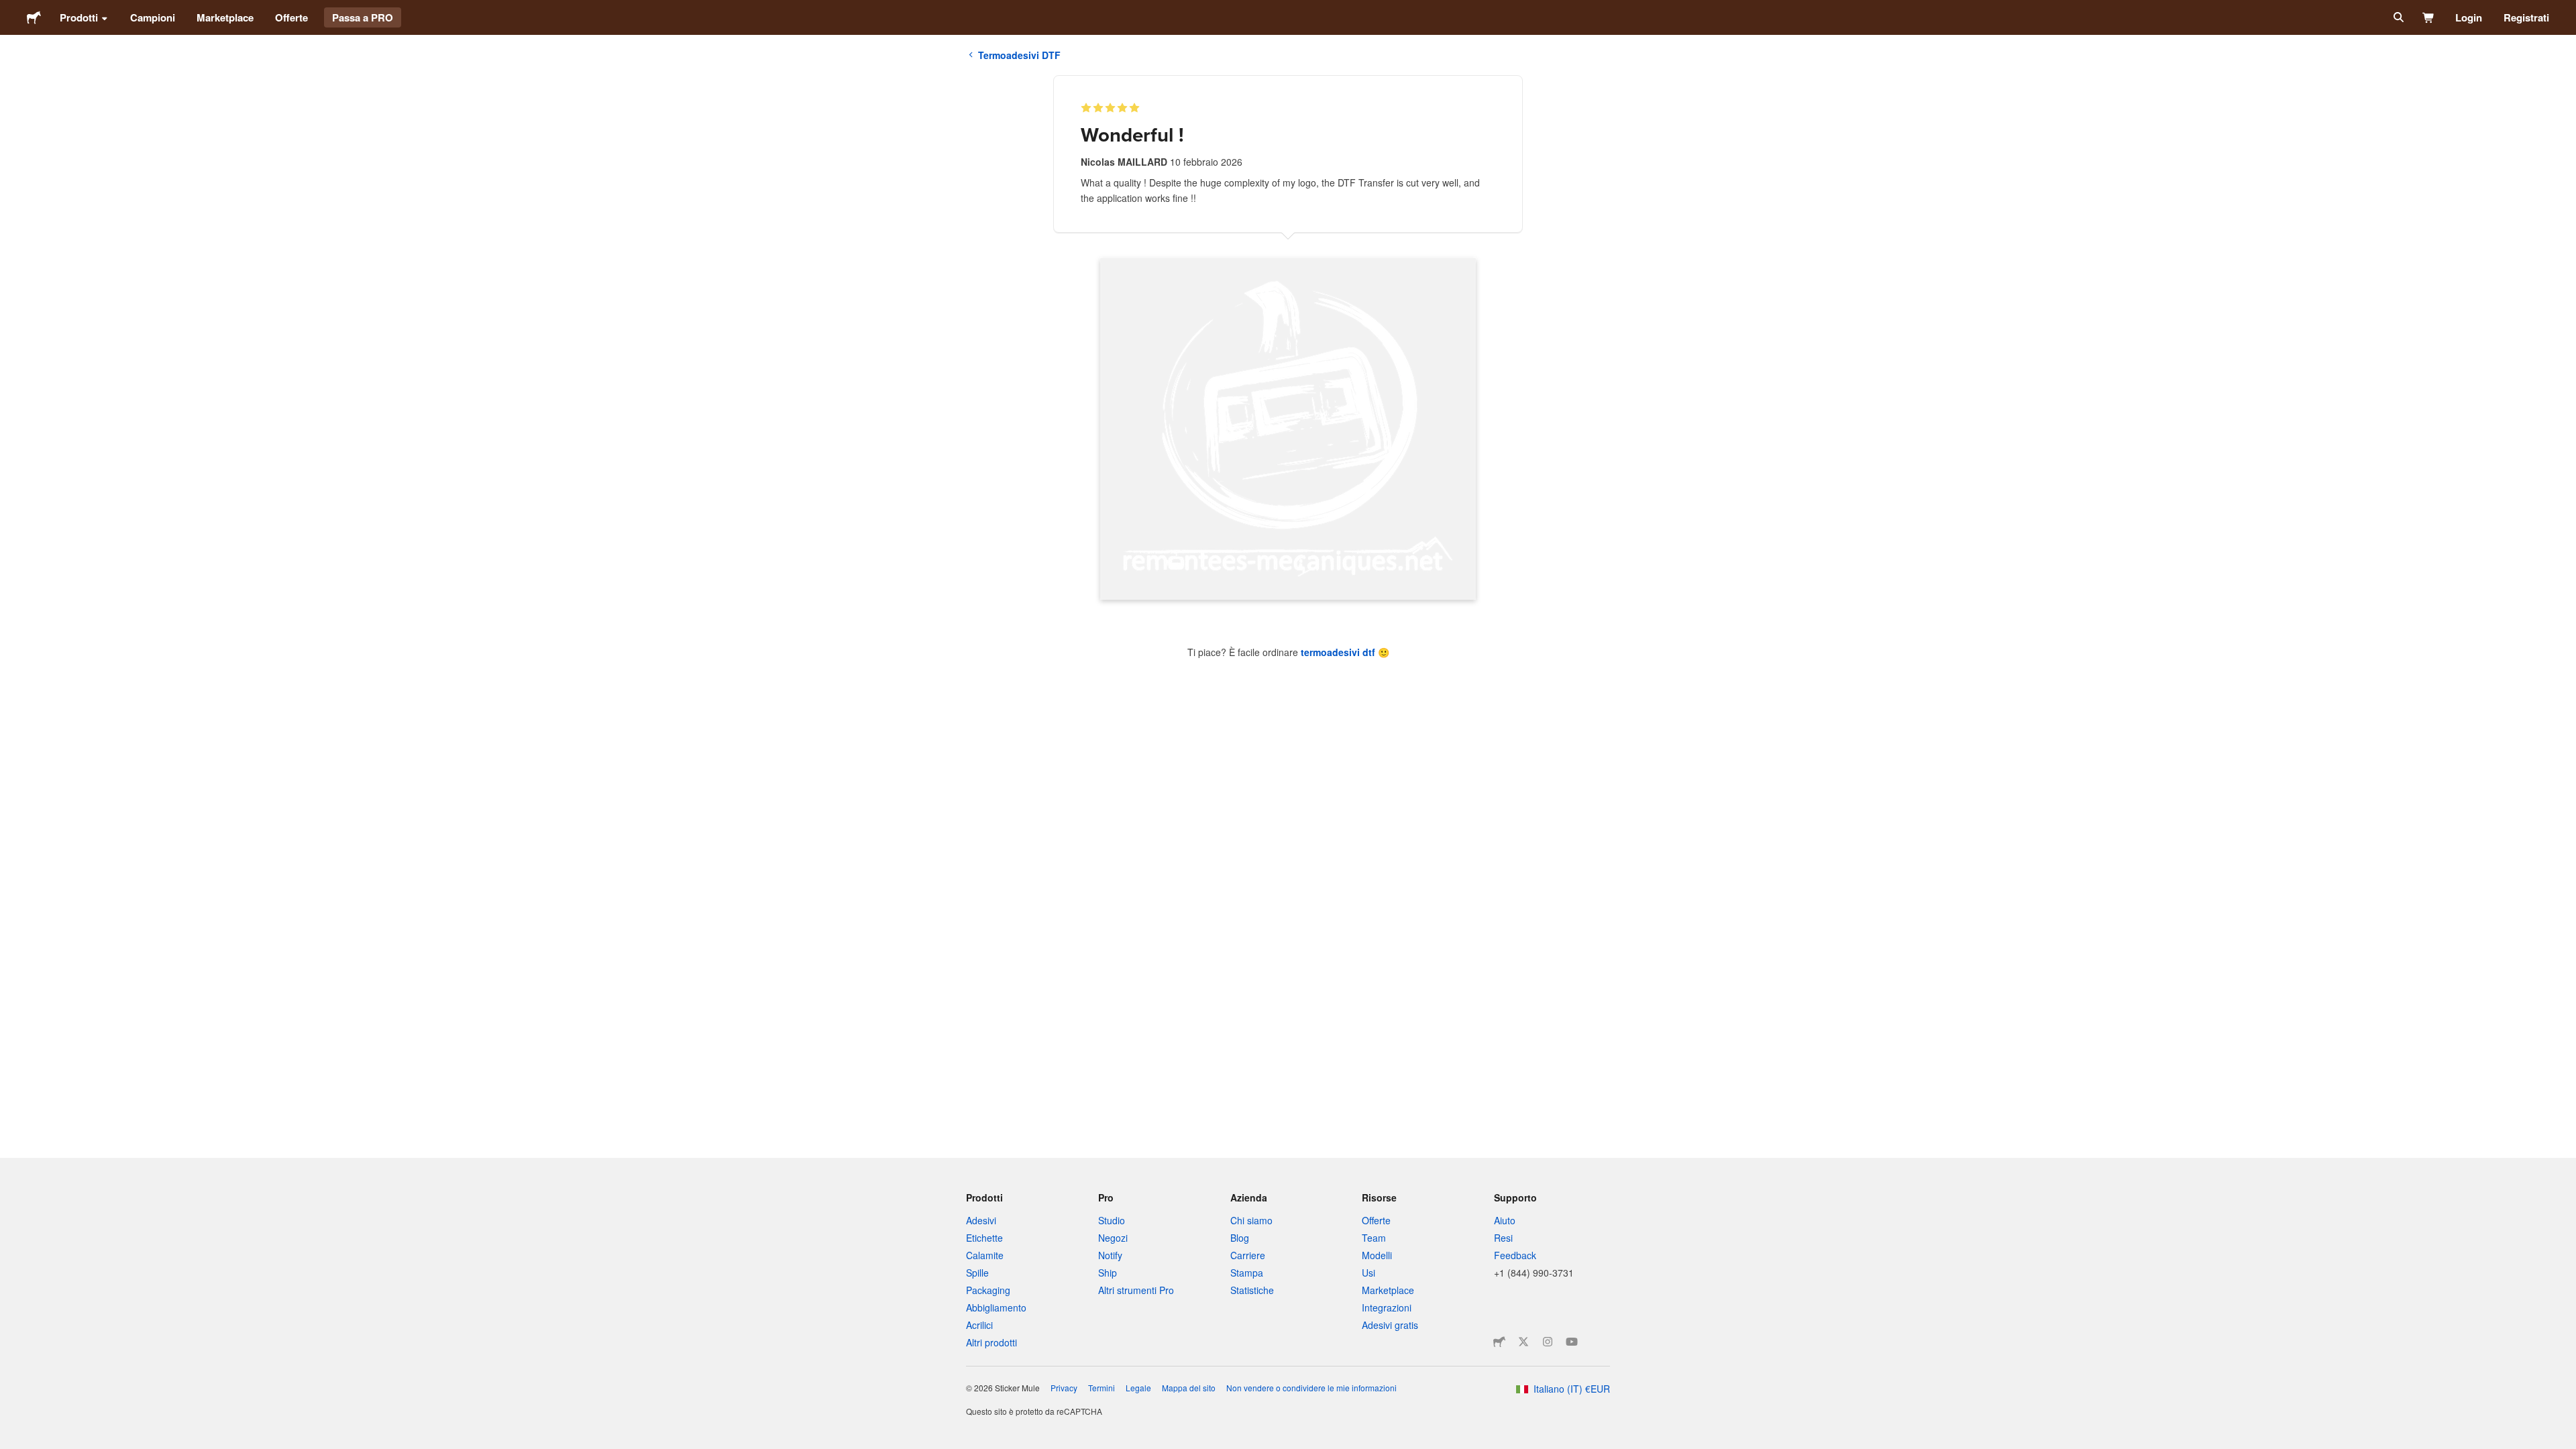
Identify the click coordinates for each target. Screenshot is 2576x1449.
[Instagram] (1548, 1342)
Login (2469, 17)
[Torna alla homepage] (34, 17)
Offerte (291, 17)
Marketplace (225, 17)
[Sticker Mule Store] (1499, 1342)
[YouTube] (1572, 1342)
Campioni (153, 17)
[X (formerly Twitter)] (1523, 1342)
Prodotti (79, 17)
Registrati (2526, 17)
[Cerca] (2397, 17)
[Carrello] (2429, 17)
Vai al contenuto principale (10, 10)
